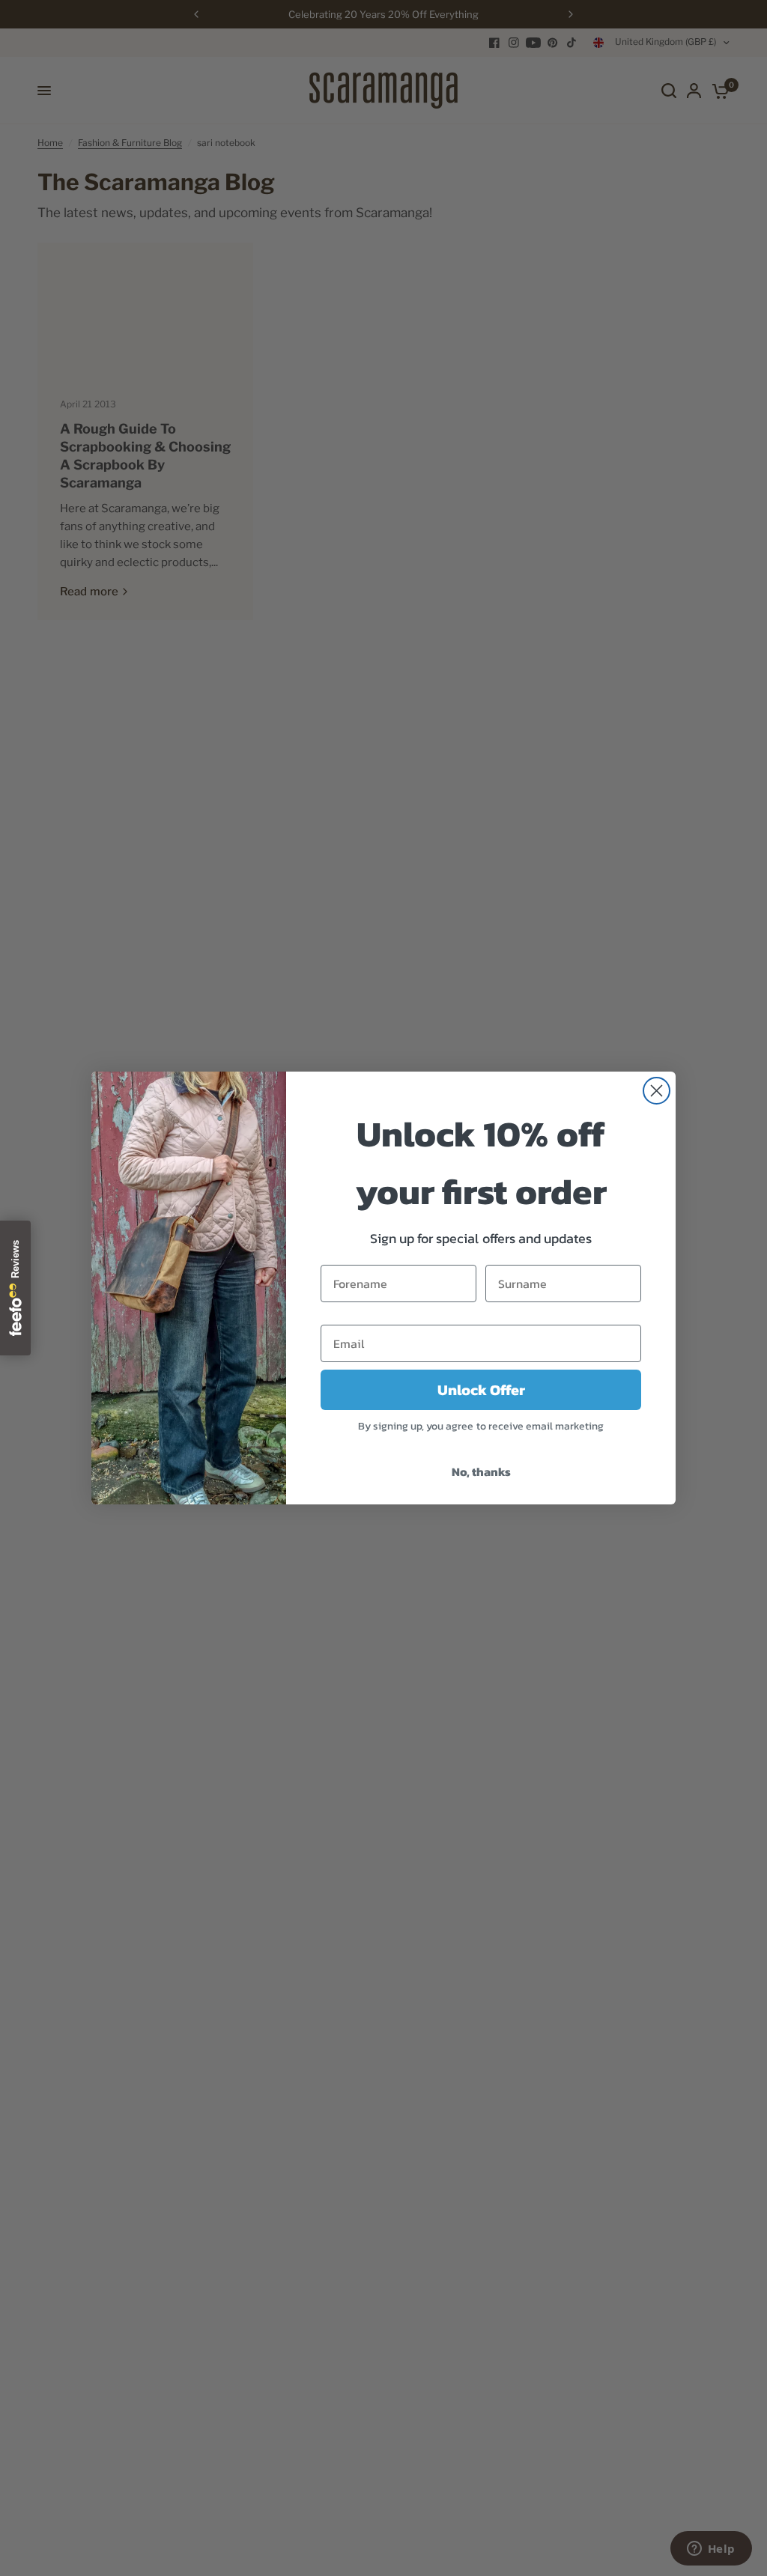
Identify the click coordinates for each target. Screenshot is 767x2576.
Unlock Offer (481, 1390)
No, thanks (481, 1471)
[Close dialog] (657, 1091)
